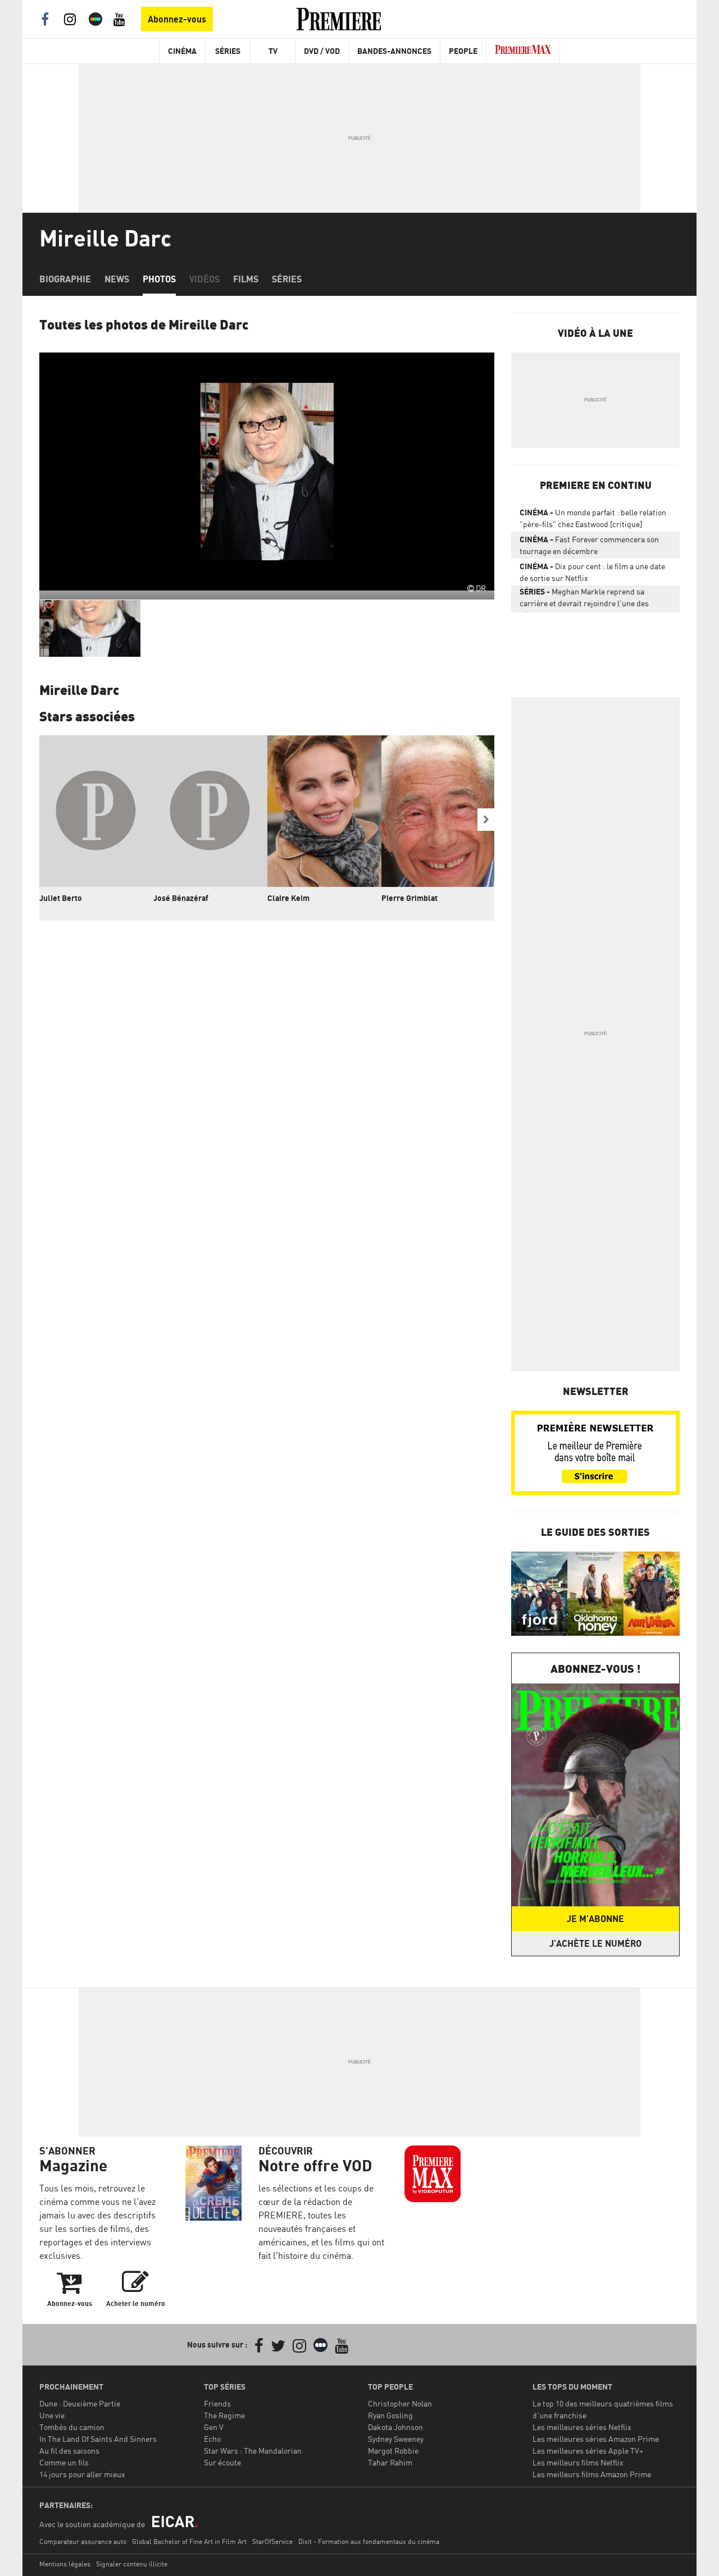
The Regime (224, 2415)
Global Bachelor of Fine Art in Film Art (189, 2541)
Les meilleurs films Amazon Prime (592, 2474)
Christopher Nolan (400, 2403)
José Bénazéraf (181, 898)
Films (246, 279)
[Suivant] (486, 820)
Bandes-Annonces (394, 51)
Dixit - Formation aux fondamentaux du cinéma (369, 2541)
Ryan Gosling (390, 2415)
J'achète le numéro (595, 1943)
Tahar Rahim (390, 2462)
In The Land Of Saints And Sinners (98, 2439)
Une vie (52, 2415)
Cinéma (182, 51)
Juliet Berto (61, 898)
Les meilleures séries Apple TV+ (588, 2451)
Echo (212, 2439)
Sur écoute (222, 2462)
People (463, 51)
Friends (217, 2403)
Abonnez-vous (177, 19)
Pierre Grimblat (409, 898)
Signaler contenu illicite (132, 2564)
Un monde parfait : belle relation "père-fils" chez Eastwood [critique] (593, 518)
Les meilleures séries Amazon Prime (596, 2439)
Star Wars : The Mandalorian (253, 2451)
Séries (228, 51)
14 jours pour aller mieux (82, 2474)
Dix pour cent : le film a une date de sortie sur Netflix (592, 572)
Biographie (65, 279)
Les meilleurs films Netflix (578, 2462)
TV (273, 51)
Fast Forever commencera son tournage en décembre (589, 545)
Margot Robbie (393, 2451)
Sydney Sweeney (396, 2439)
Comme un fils (64, 2462)
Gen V (214, 2427)
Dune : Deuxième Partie (80, 2403)
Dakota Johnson (395, 2427)
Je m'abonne (595, 1919)
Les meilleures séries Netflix (582, 2427)
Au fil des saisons (69, 2451)
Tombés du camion (72, 2427)
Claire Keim (288, 898)
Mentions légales (65, 2564)
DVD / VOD (322, 51)
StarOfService (272, 2541)
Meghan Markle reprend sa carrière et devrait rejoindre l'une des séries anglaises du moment (584, 600)
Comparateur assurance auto (83, 2541)
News (117, 279)
